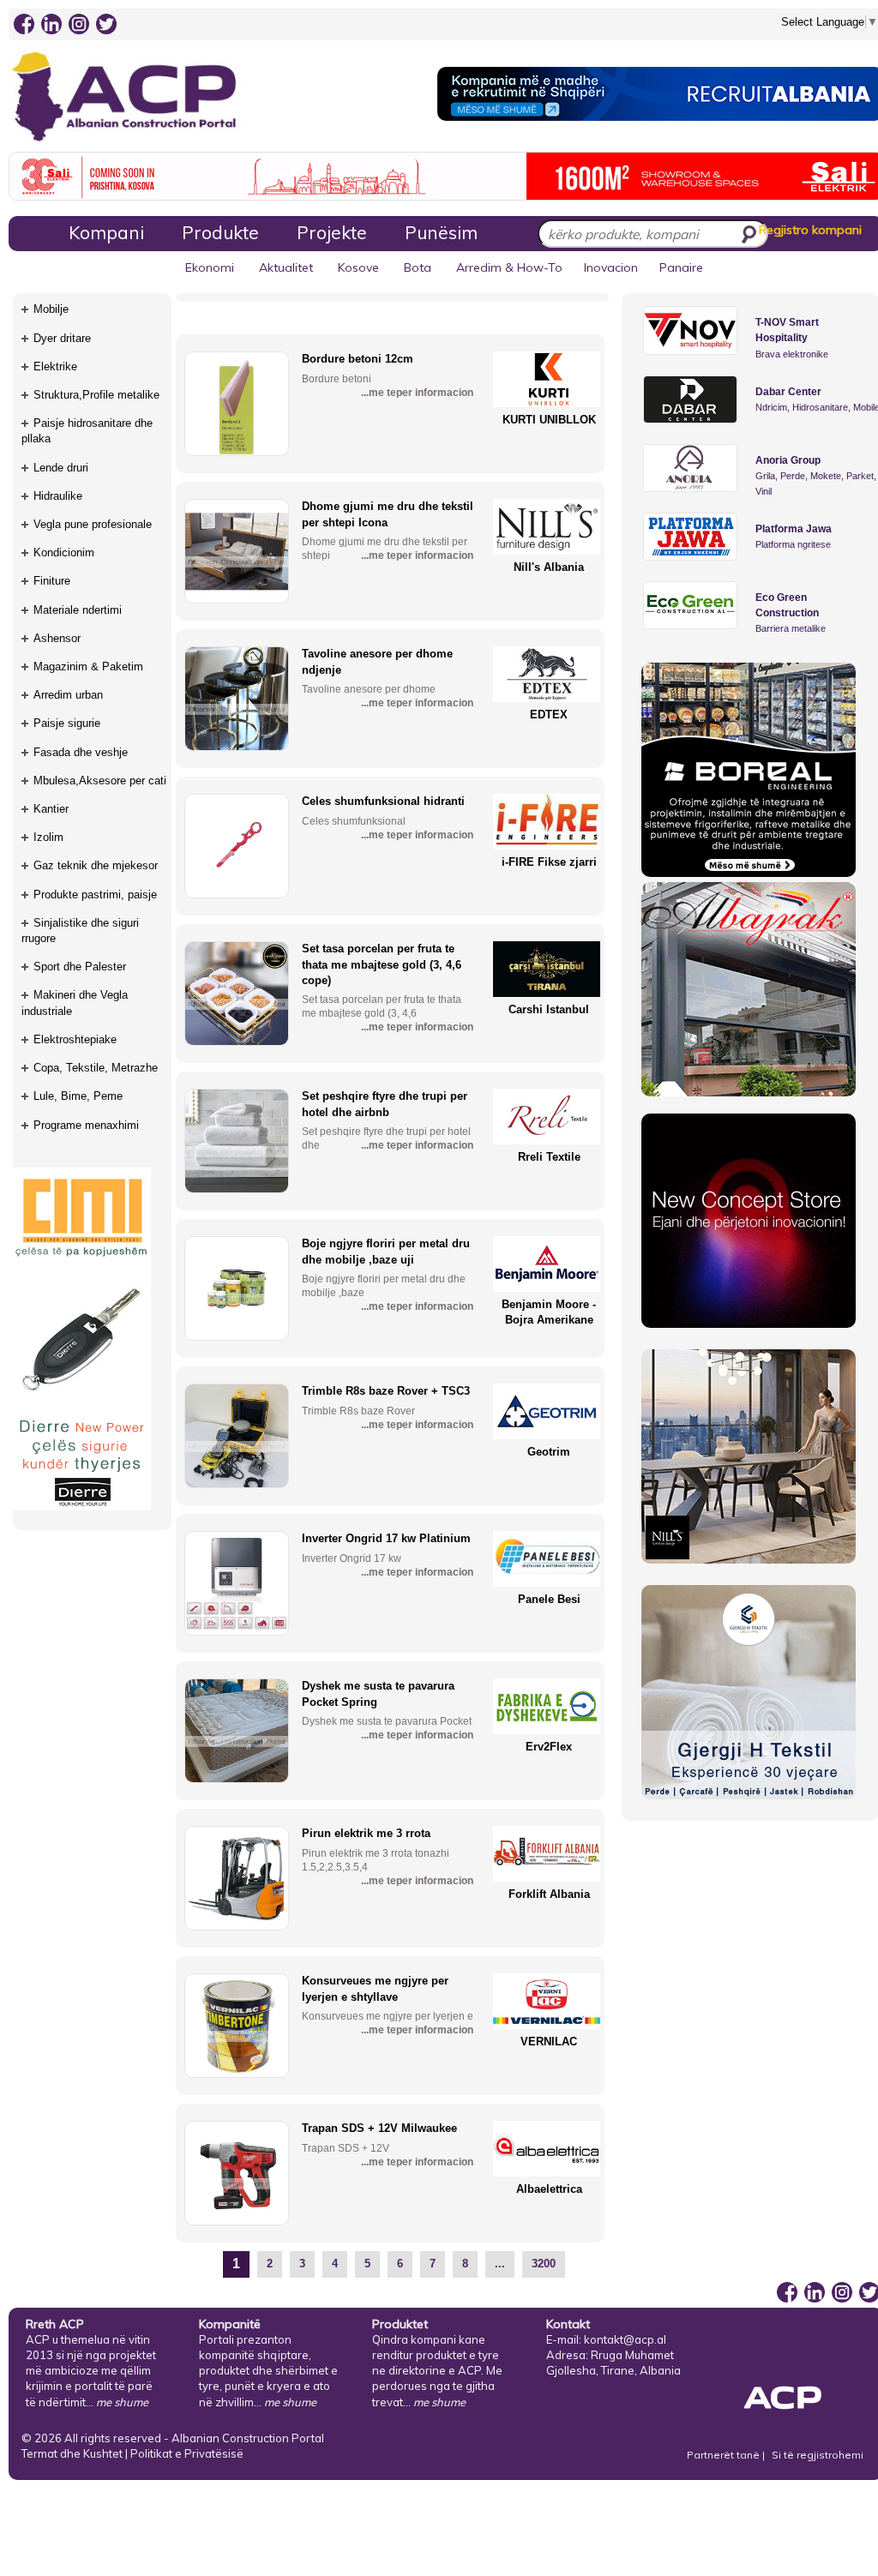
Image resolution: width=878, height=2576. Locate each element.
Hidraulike (58, 496)
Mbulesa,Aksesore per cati (100, 781)
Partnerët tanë (725, 2455)
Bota (418, 267)
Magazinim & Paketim (88, 667)
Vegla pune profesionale (93, 524)
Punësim (441, 232)
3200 (544, 2264)
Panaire (681, 267)
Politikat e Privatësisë (187, 2453)
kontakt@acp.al (625, 2339)
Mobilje (51, 309)
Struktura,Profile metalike (96, 395)
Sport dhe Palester (80, 967)
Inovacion (611, 267)
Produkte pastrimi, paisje (95, 895)
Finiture (52, 581)
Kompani (106, 232)
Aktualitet (286, 267)
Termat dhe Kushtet (72, 2453)
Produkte (220, 232)
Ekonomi (210, 267)
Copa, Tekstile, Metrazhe (96, 1068)
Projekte (332, 232)
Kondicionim (64, 552)
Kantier (51, 809)
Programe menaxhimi (86, 1125)
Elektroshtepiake (75, 1039)
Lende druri (61, 468)
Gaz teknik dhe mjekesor (96, 865)
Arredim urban (68, 695)
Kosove (358, 267)
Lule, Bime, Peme (78, 1096)
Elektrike (55, 366)
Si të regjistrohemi (818, 2455)
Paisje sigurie (67, 723)
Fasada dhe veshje (81, 752)
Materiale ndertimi (78, 610)
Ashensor (57, 638)
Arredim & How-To (509, 267)
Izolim (48, 837)
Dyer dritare (62, 338)
